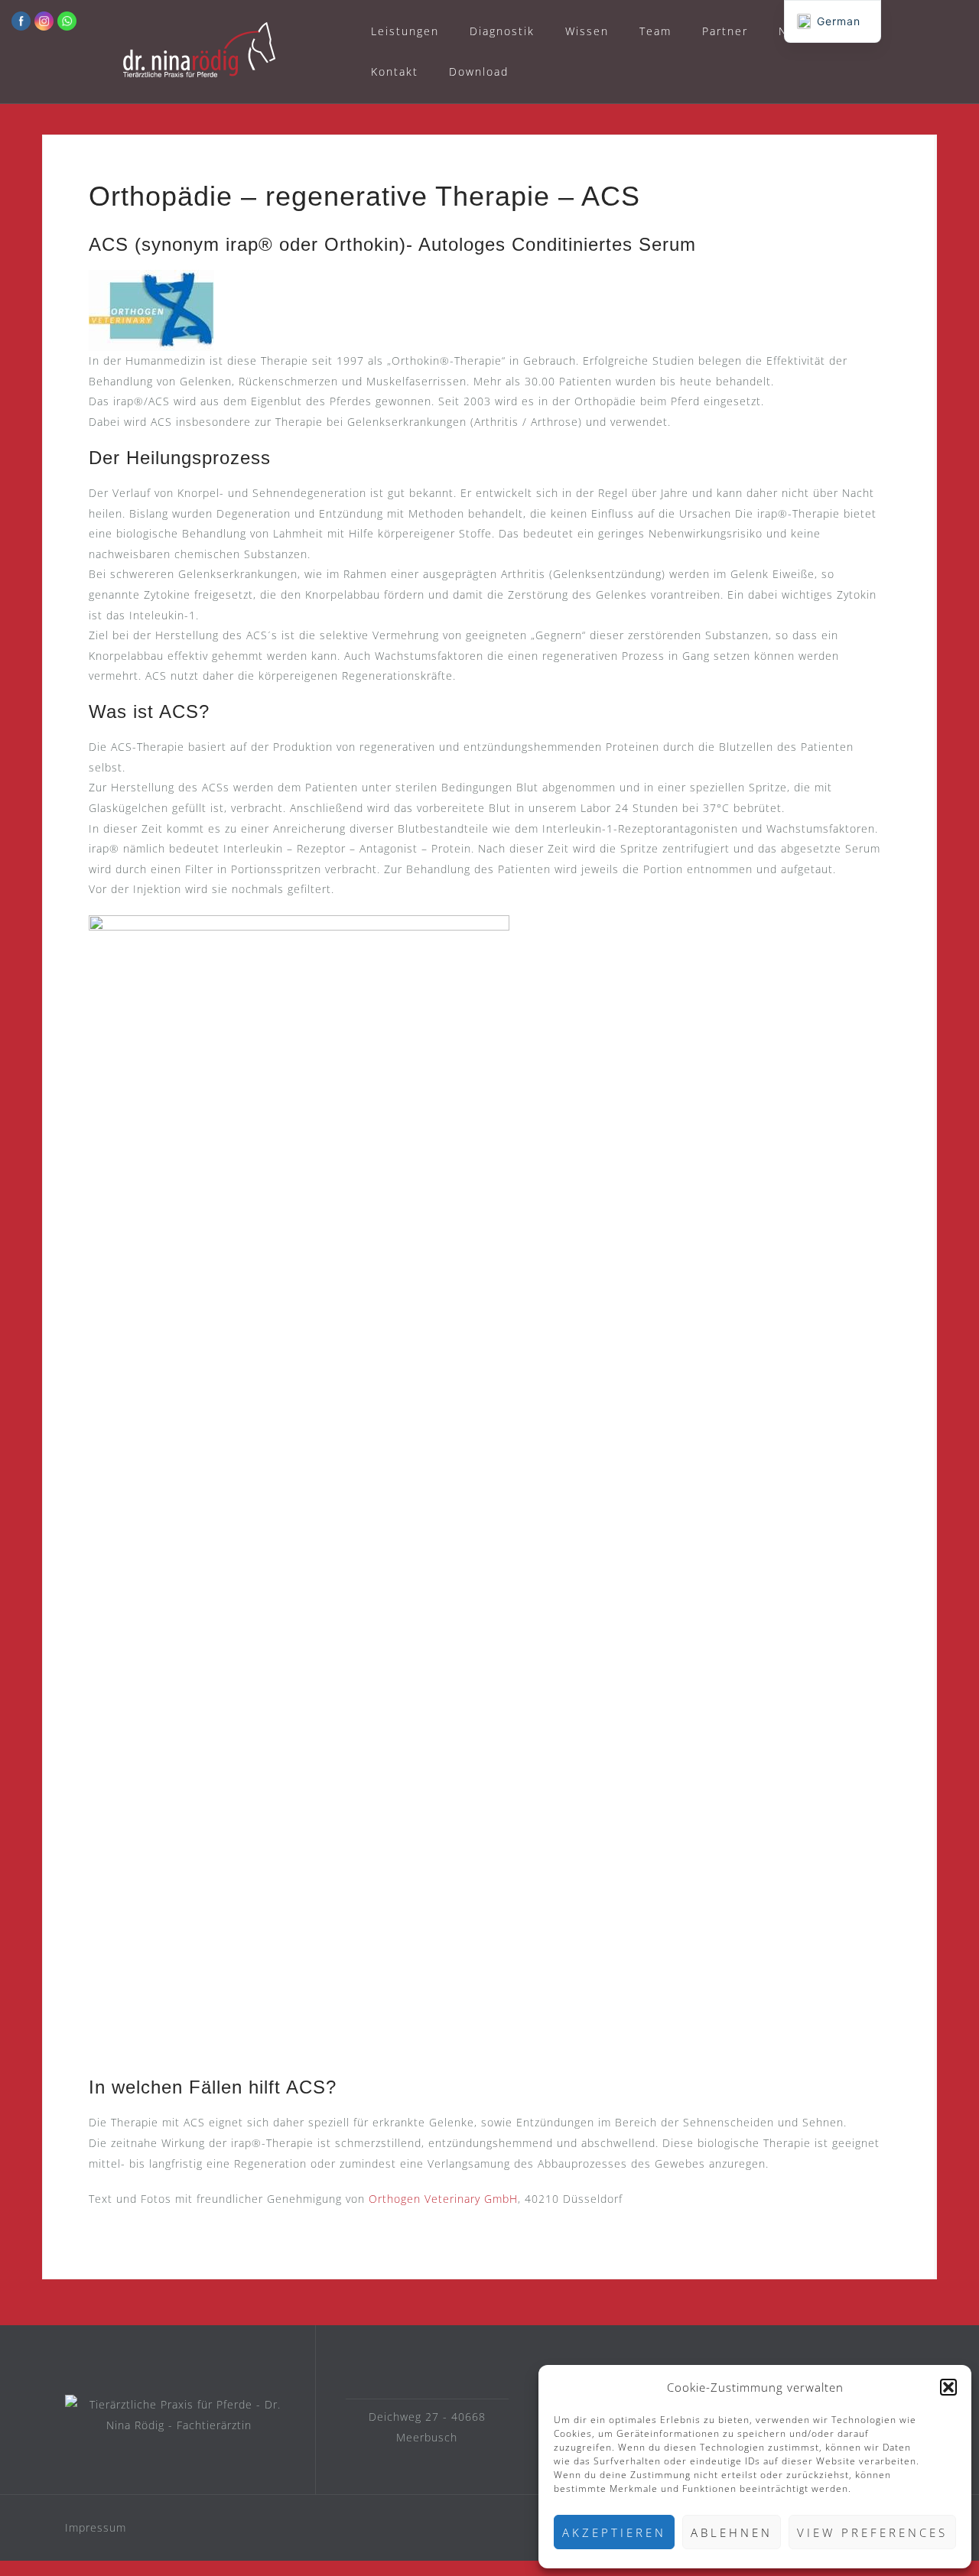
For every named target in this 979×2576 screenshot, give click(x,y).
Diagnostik (502, 31)
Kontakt (395, 71)
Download (479, 71)
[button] (948, 2387)
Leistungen (405, 31)
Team (655, 31)
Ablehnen (732, 2532)
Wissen (587, 31)
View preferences (872, 2532)
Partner (725, 31)
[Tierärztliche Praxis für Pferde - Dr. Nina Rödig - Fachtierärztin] (179, 2415)
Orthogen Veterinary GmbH (443, 2199)
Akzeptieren (614, 2532)
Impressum (96, 2527)
